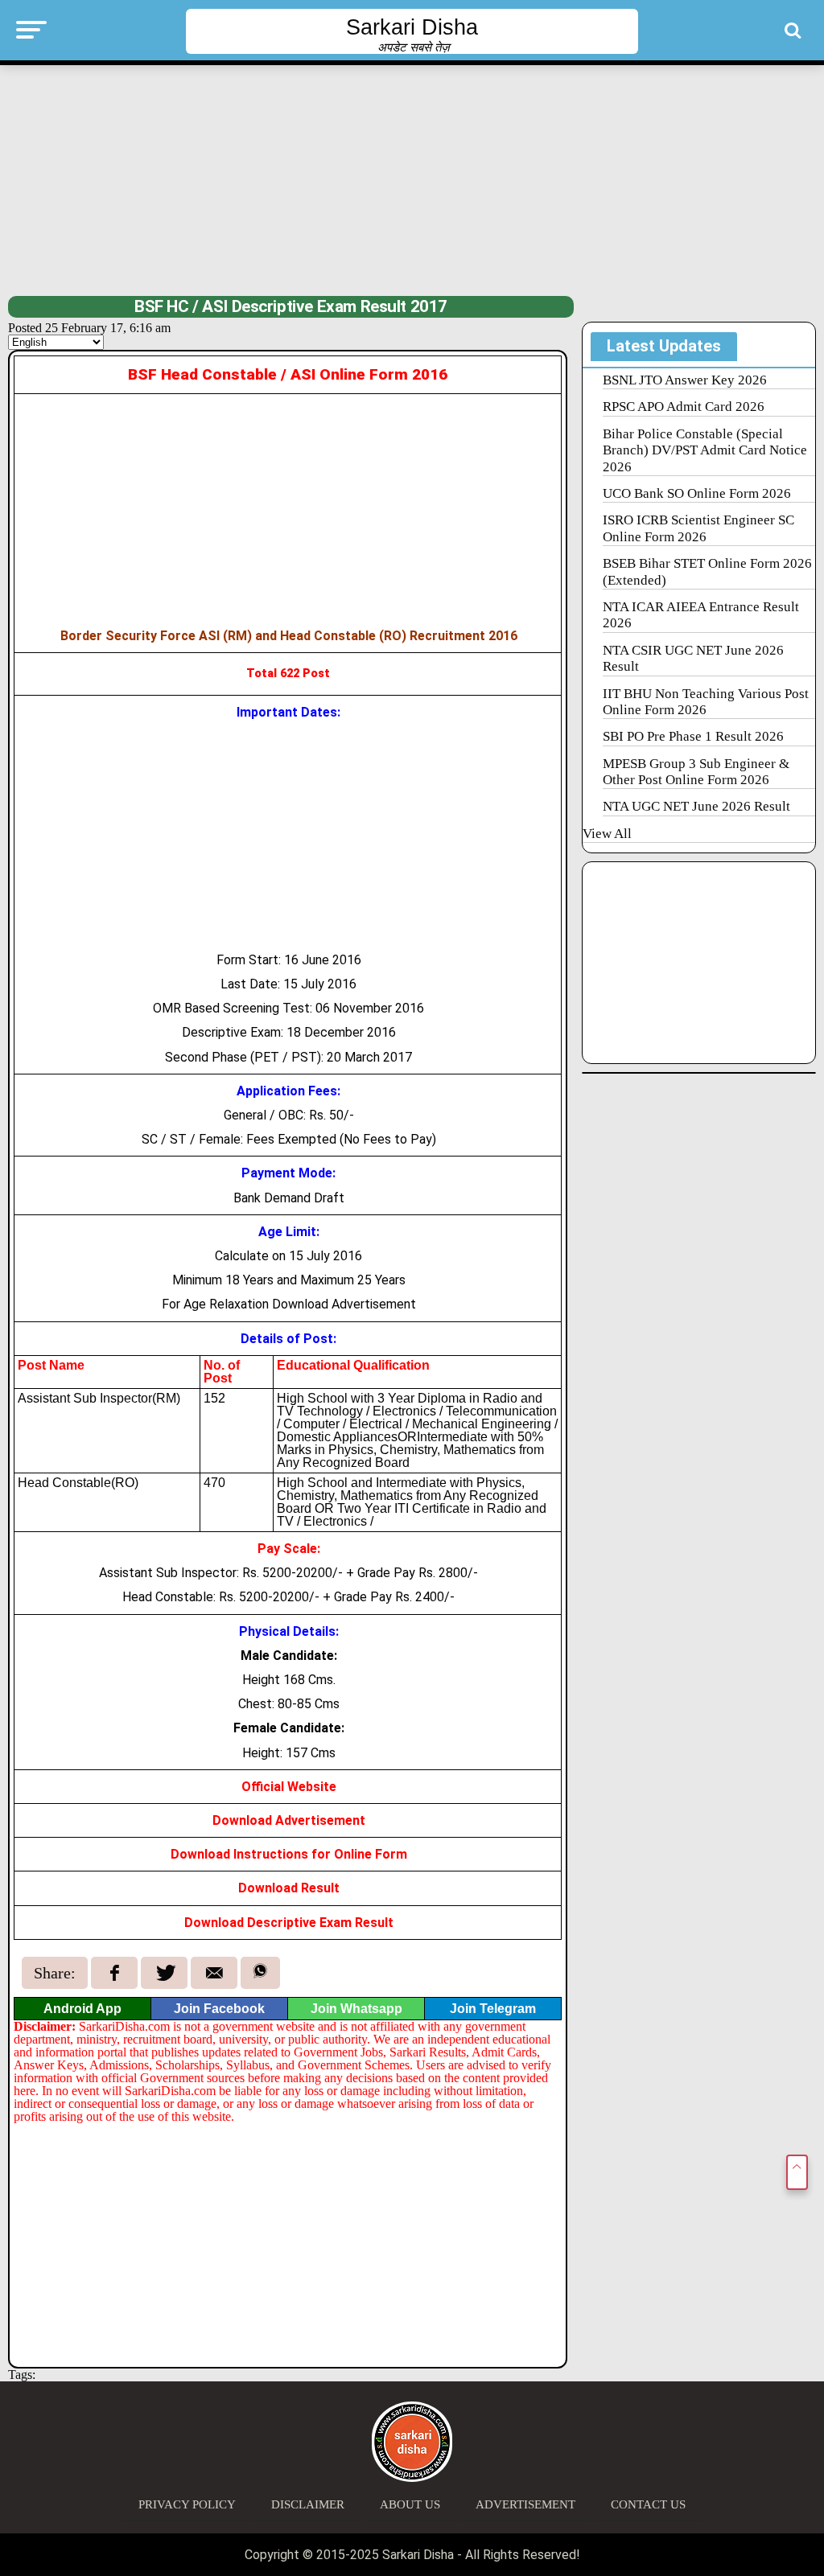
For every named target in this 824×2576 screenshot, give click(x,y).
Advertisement (525, 2504)
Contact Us (648, 2504)
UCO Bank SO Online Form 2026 (697, 493)
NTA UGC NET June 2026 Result (696, 806)
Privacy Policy (187, 2504)
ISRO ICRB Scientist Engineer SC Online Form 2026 (698, 528)
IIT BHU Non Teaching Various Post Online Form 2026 (706, 702)
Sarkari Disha (412, 27)
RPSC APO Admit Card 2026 (684, 407)
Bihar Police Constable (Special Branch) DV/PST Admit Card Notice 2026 (705, 450)
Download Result (289, 1888)
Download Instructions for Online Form (289, 1854)
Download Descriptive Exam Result (289, 1923)
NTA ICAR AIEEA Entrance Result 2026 (701, 615)
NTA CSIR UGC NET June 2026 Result (693, 658)
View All (607, 834)
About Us (410, 2504)
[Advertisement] (412, 179)
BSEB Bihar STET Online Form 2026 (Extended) (707, 571)
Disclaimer (308, 2504)
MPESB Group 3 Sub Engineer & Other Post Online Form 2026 (696, 772)
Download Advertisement (289, 1820)
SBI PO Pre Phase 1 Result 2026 (693, 736)
